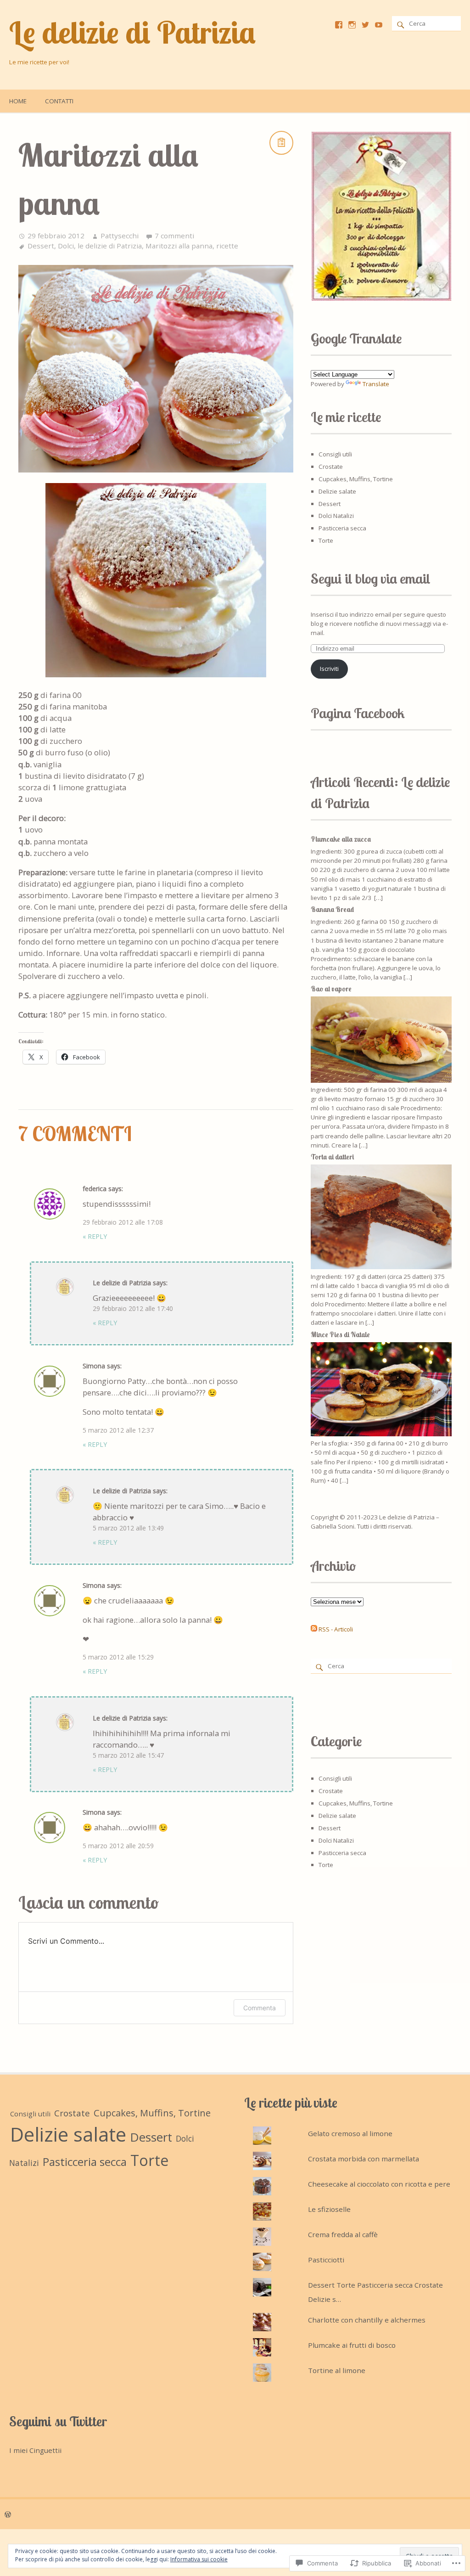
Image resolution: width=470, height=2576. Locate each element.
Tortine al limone (337, 2370)
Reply (95, 1236)
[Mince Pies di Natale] (381, 1434)
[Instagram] (352, 25)
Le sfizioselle (329, 2209)
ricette (227, 246)
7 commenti (174, 236)
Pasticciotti (326, 2260)
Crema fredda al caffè (343, 2234)
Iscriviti (329, 669)
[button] (381, 216)
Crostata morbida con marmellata (364, 2159)
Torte (326, 540)
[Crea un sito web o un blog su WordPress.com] (8, 2514)
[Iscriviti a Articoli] (314, 1629)
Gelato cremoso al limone (350, 2133)
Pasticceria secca (342, 528)
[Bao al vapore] (381, 1080)
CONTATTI (59, 101)
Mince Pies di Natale (340, 1335)
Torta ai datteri (332, 1157)
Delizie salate (337, 491)
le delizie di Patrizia (110, 246)
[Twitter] (365, 25)
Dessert (41, 246)
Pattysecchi (120, 236)
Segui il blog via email (371, 579)
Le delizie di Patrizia (132, 32)
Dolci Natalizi (336, 516)
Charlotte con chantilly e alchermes (367, 2320)
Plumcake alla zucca (341, 839)
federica (95, 1189)
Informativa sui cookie (199, 2559)
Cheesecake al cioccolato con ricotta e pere (379, 2184)
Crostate (331, 467)
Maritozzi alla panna (179, 246)
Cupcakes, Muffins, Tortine (356, 479)
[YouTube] (379, 25)
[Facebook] (339, 25)
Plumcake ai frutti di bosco (352, 2345)
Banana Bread (332, 909)
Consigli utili (335, 454)
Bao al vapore (331, 989)
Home (18, 101)
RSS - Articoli (336, 1629)
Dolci (66, 246)
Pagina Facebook (358, 713)
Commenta (260, 2008)
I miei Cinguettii (35, 2450)
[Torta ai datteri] (381, 1267)
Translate (376, 384)
